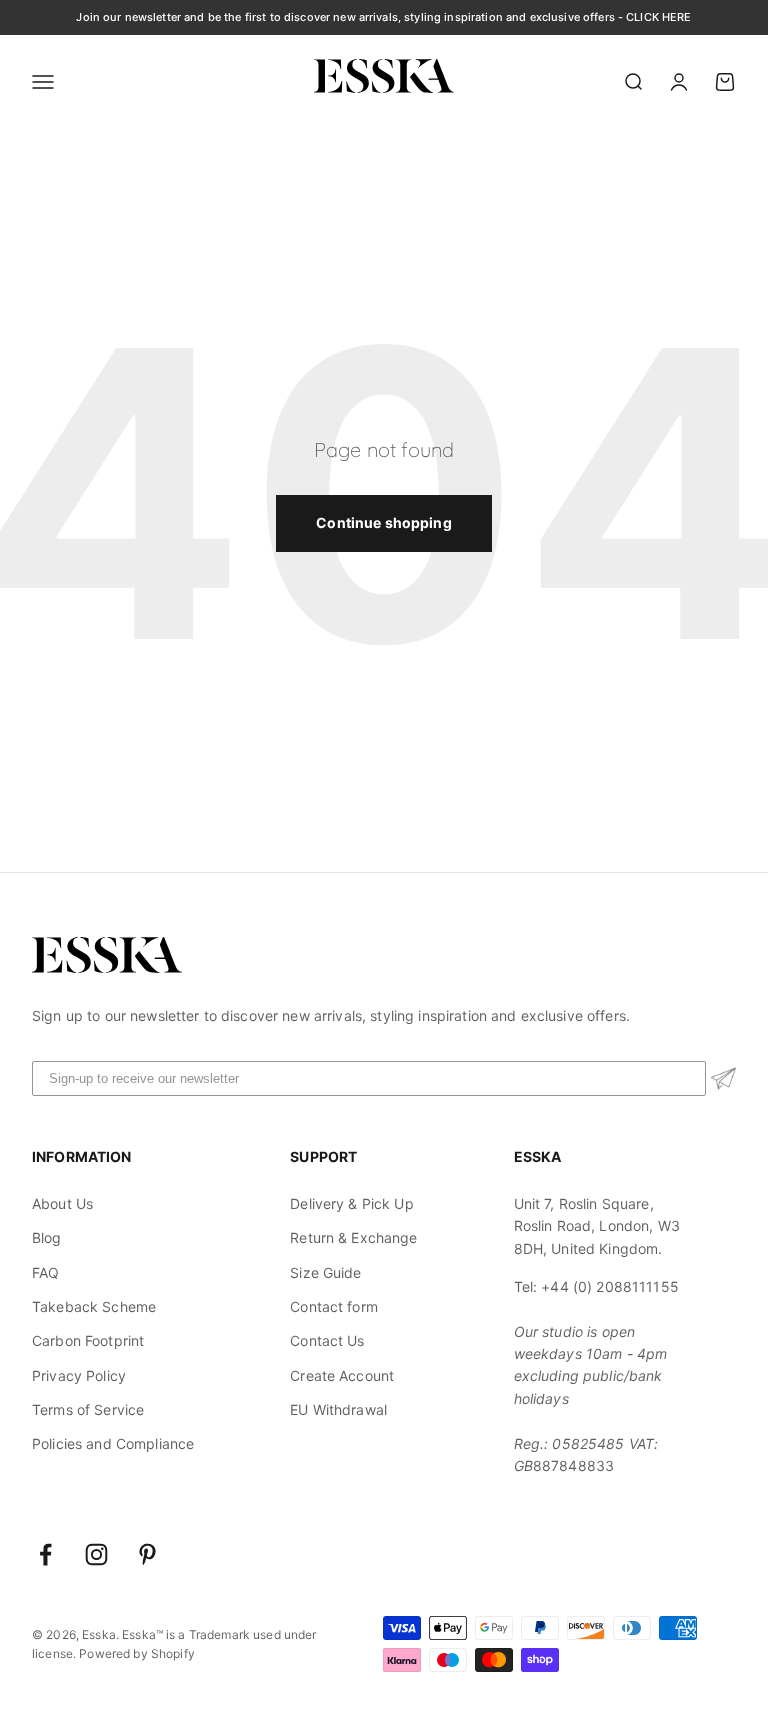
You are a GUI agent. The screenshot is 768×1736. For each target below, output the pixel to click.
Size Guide (325, 1272)
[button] (723, 1078)
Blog (47, 1237)
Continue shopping (383, 522)
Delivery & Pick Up (352, 1203)
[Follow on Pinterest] (147, 1554)
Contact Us (327, 1340)
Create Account (342, 1375)
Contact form (334, 1306)
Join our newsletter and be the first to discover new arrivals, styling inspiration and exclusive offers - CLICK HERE (383, 17)
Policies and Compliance (113, 1443)
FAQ (45, 1272)
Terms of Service (88, 1409)
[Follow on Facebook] (45, 1554)
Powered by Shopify (137, 1653)
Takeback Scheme (94, 1306)
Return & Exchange (353, 1237)
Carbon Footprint (88, 1340)
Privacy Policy (79, 1375)
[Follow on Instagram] (96, 1554)
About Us (62, 1203)
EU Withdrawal (338, 1409)
